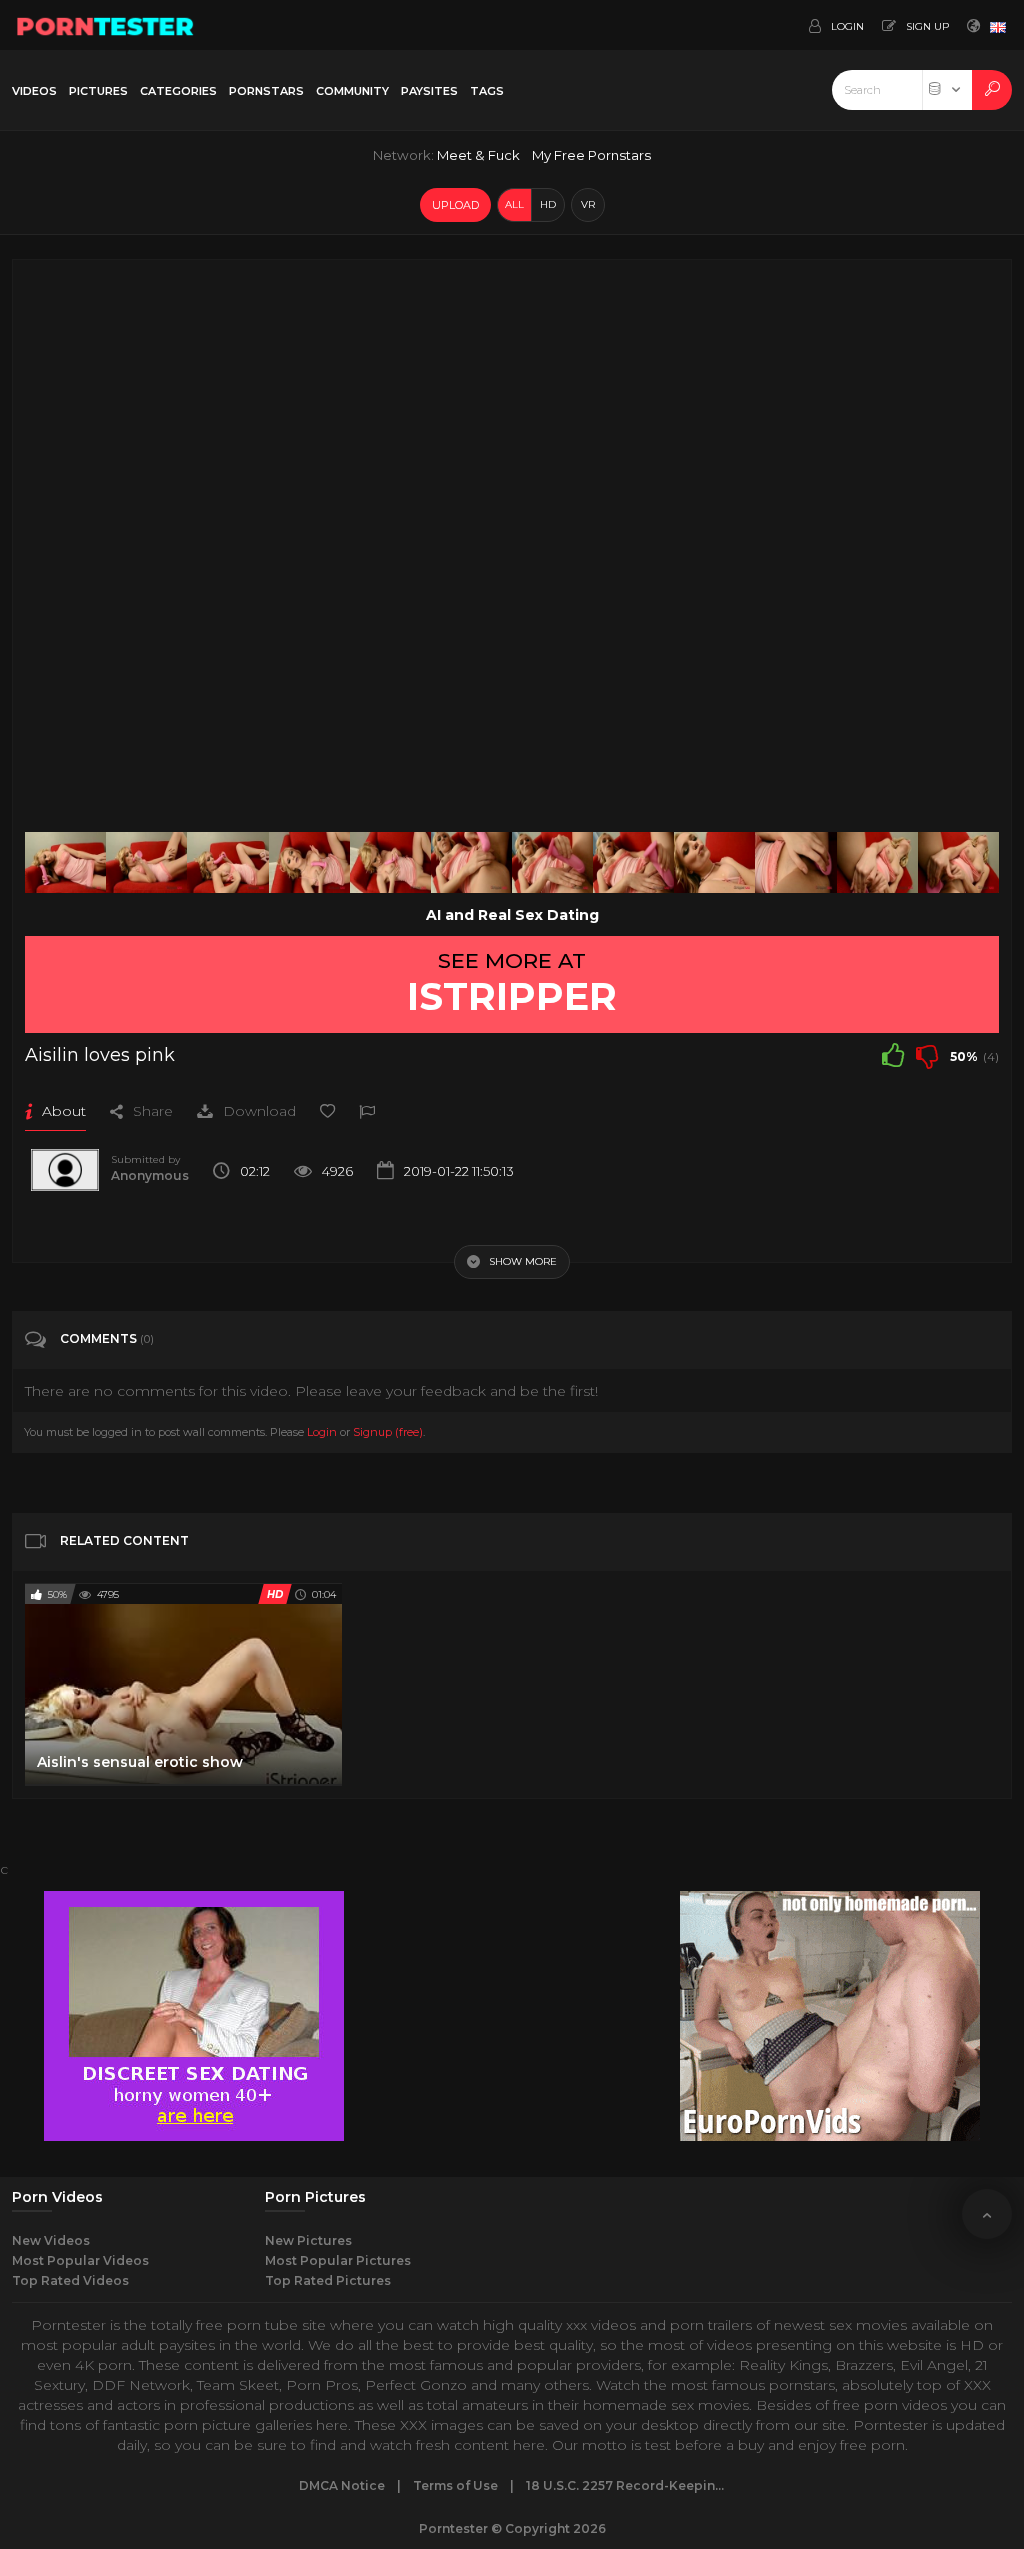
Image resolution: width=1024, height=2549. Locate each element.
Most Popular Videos (80, 2260)
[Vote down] (927, 1055)
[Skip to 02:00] (958, 862)
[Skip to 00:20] (146, 862)
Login (322, 1432)
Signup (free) (388, 1432)
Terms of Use (455, 2485)
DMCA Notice (342, 2485)
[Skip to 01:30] (714, 862)
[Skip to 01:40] (795, 862)
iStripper (512, 996)
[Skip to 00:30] (227, 862)
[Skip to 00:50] (390, 862)
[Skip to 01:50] (877, 862)
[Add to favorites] (327, 1111)
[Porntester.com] (106, 25)
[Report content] (367, 1111)
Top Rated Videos (70, 2280)
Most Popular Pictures (338, 2260)
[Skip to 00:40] (309, 862)
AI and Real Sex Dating (512, 915)
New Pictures (308, 2240)
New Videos (51, 2240)
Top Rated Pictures (328, 2280)
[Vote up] (893, 1055)
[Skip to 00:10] (65, 862)
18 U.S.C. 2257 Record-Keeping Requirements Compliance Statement (626, 2485)
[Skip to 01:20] (633, 862)
